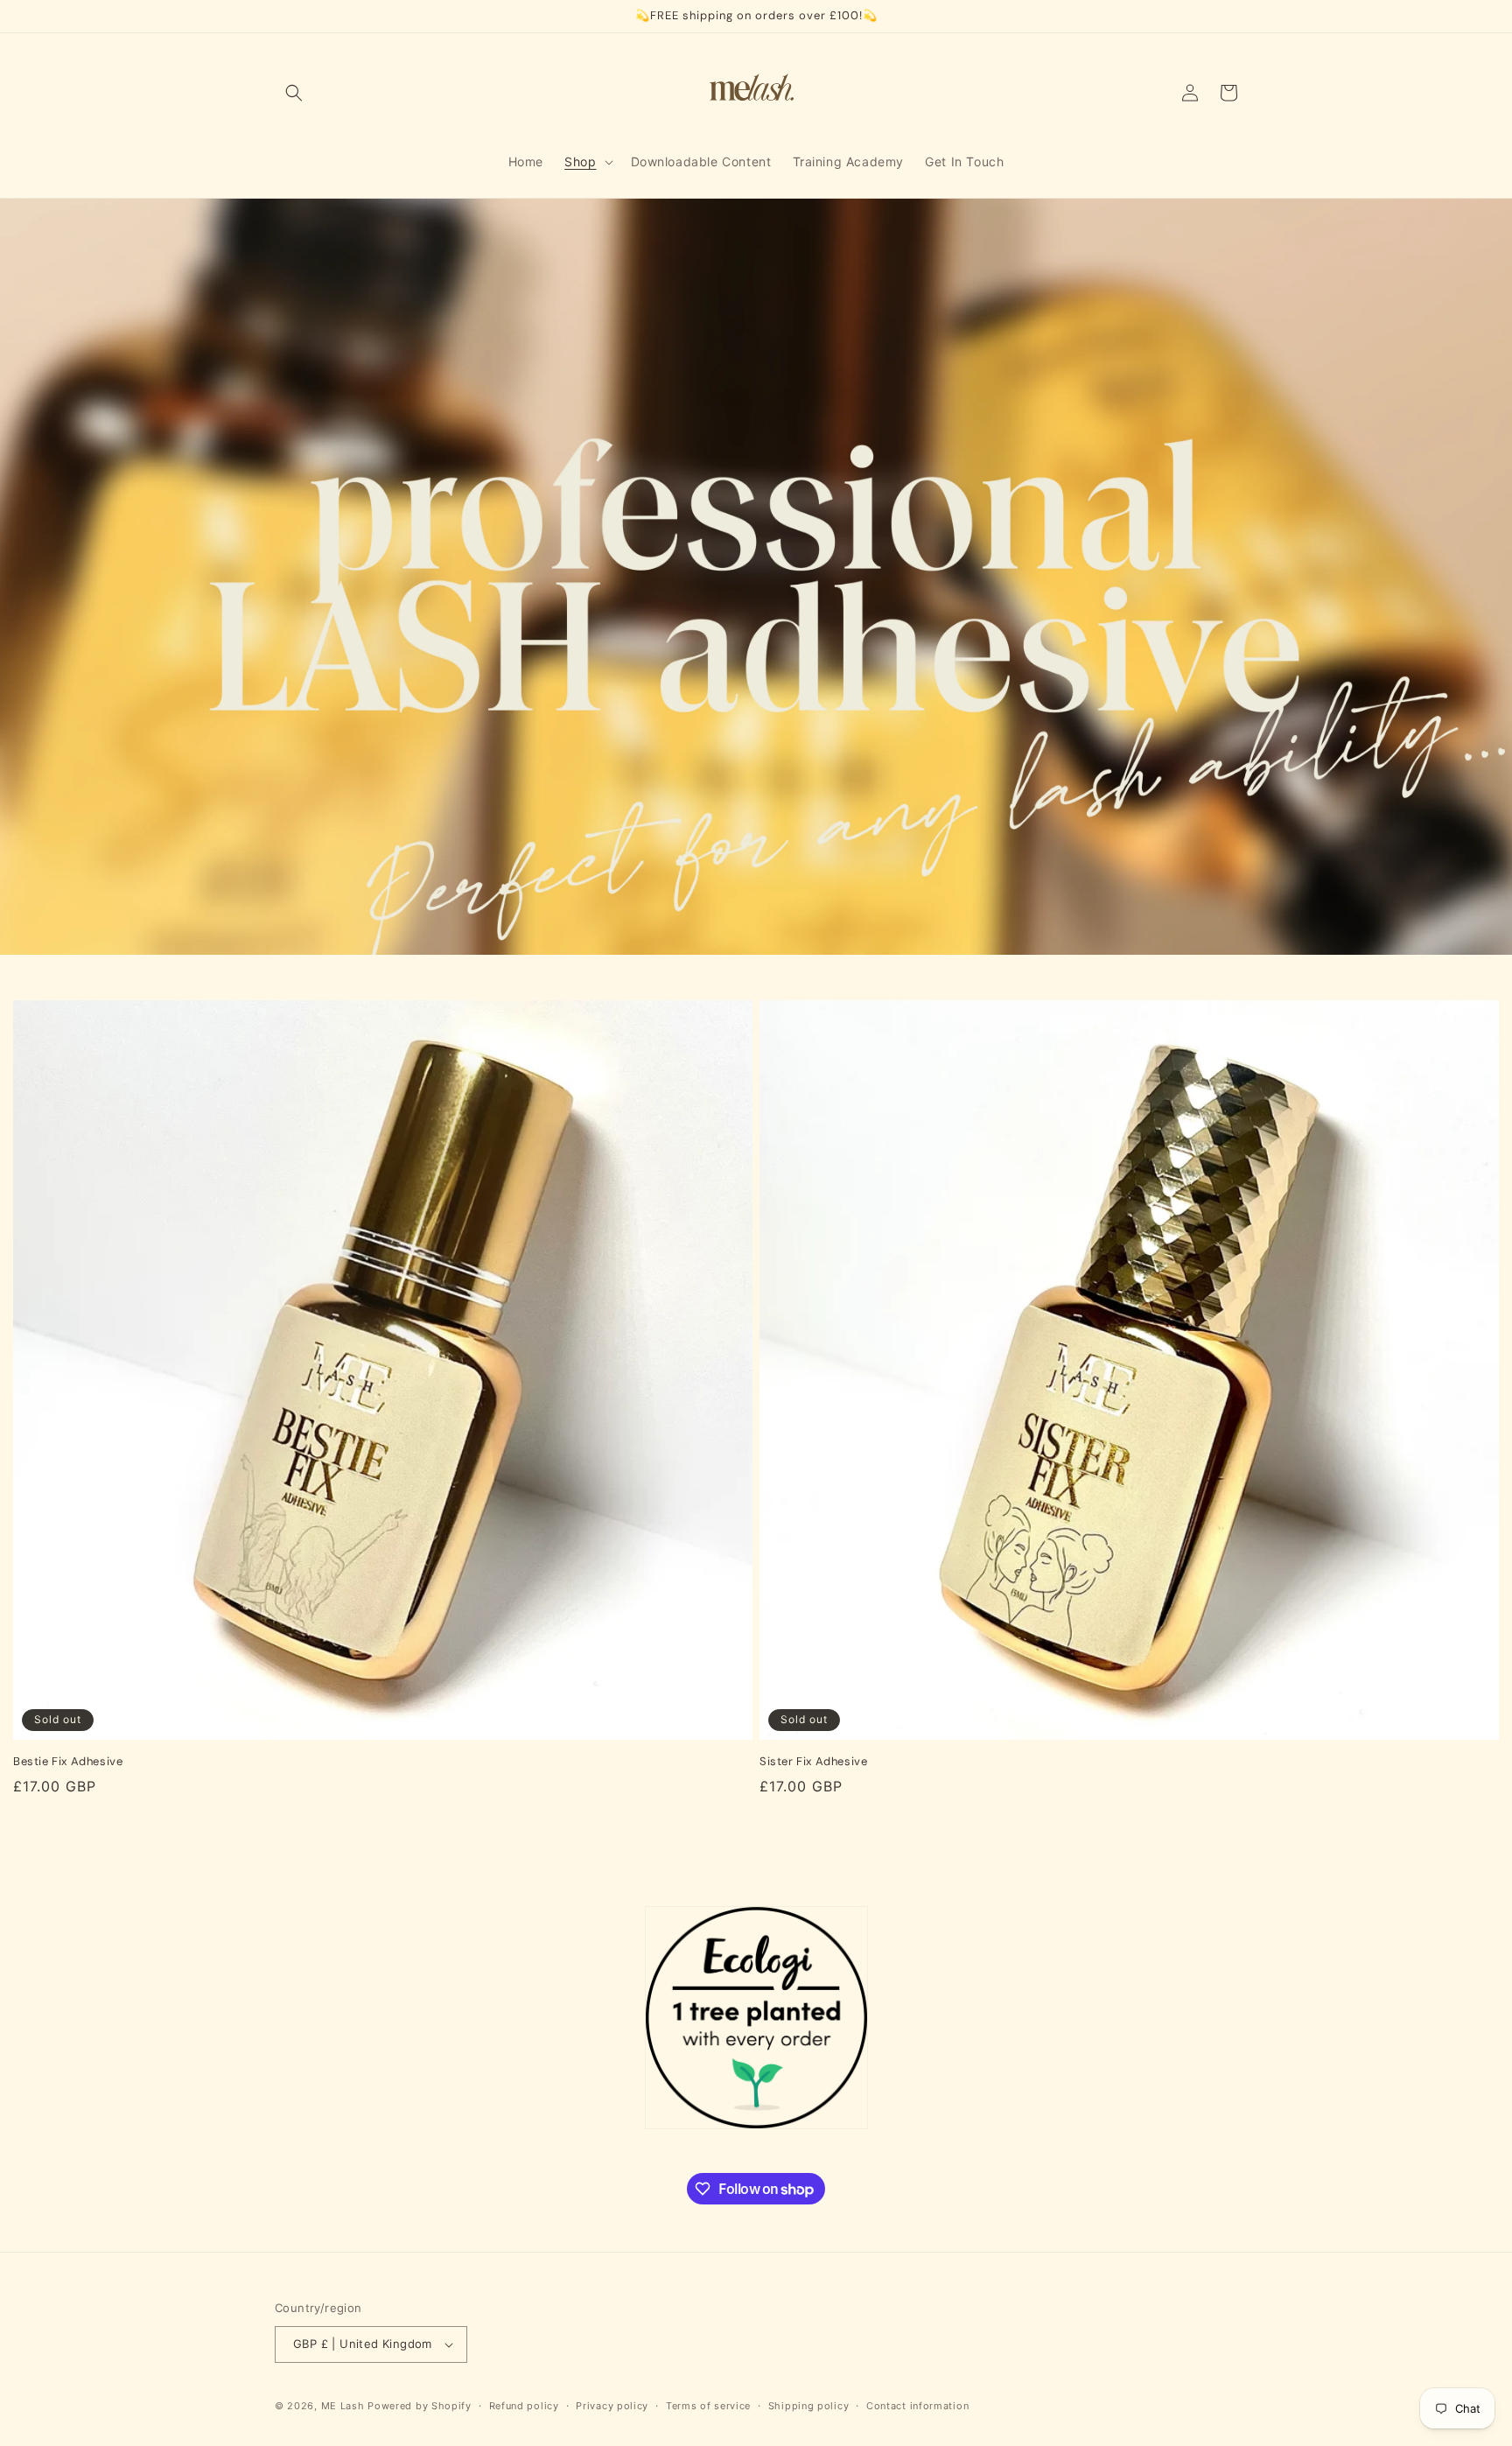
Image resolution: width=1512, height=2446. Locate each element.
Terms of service (708, 2406)
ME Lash (343, 2406)
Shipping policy (809, 2406)
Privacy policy (612, 2406)
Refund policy (524, 2406)
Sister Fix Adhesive (813, 1762)
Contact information (917, 2406)
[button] (294, 93)
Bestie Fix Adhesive (68, 1762)
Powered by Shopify (420, 2406)
